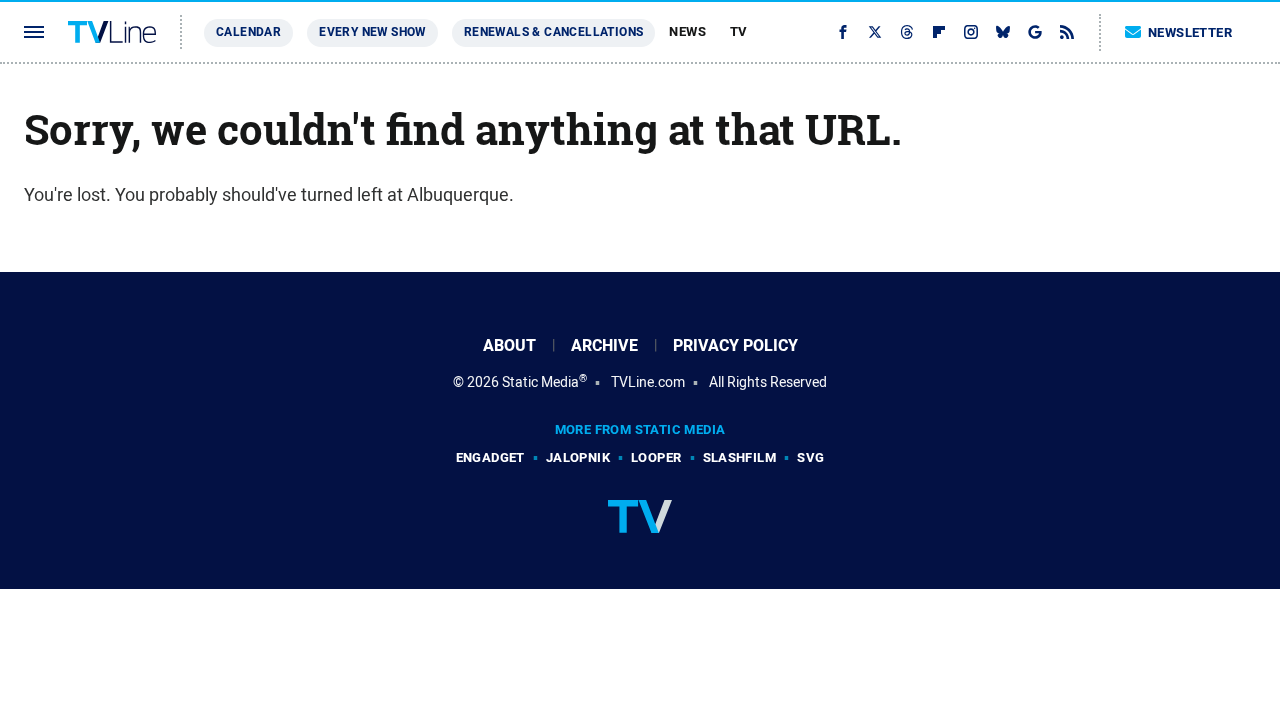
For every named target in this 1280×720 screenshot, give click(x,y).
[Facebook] (843, 32)
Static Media (540, 382)
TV (739, 31)
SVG (810, 457)
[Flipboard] (939, 32)
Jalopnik (578, 457)
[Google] (1035, 32)
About (509, 345)
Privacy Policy (735, 345)
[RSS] (1067, 32)
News (687, 31)
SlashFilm (740, 457)
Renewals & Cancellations (554, 32)
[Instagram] (971, 32)
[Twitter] (875, 32)
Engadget (490, 457)
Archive (604, 345)
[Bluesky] (1003, 32)
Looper (656, 457)
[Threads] (907, 32)
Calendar (248, 32)
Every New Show (372, 32)
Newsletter (1190, 32)
